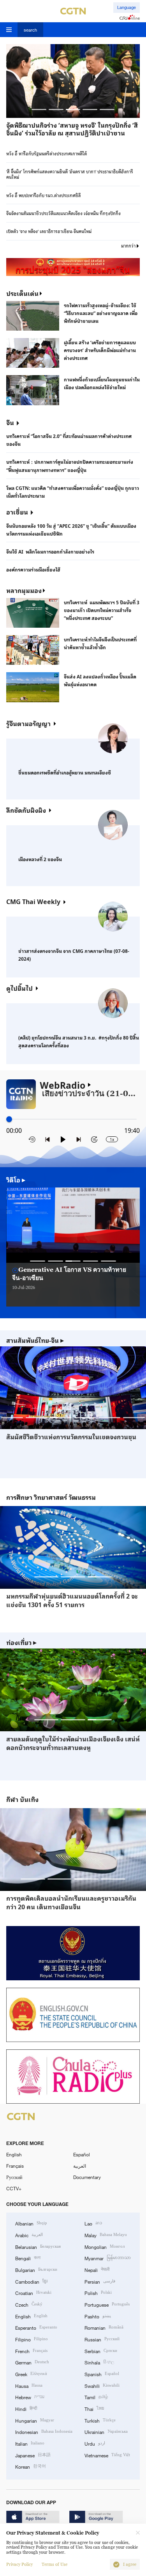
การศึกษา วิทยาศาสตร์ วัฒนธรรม (51, 1497)
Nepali (97, 2269)
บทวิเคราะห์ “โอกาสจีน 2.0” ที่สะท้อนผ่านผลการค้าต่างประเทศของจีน (69, 440)
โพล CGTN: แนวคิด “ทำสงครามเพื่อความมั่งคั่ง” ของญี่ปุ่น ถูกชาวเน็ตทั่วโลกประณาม (73, 491)
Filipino (32, 2339)
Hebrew (30, 2397)
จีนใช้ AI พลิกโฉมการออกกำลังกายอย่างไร (50, 551)
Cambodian (31, 2281)
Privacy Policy (19, 2564)
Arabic (29, 2235)
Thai (94, 2408)
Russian (102, 2339)
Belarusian (38, 2246)
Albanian (31, 2223)
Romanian (104, 2327)
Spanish (102, 2374)
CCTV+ (14, 2188)
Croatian (33, 2292)
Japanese (33, 2455)
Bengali (28, 2258)
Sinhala (99, 2362)
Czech (29, 2304)
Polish (98, 2292)
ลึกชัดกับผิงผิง (26, 810)
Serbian (101, 2351)
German (32, 2362)
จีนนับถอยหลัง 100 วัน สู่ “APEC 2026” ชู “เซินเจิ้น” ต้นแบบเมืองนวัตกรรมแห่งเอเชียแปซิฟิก (71, 529)
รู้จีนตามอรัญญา (28, 723)
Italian (30, 2443)
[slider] (9, 1119)
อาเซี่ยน (17, 512)
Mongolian (105, 2246)
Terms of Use (55, 2564)
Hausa (29, 2385)
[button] (39, 109)
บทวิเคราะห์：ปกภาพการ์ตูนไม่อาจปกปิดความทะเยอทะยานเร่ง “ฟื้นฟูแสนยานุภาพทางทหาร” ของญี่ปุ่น (70, 466)
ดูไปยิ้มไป (19, 988)
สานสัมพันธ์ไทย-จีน (35, 1340)
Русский (14, 2177)
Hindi (26, 2408)
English (14, 2154)
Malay (106, 2235)
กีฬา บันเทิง (22, 1799)
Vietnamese (107, 2455)
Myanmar (108, 2258)
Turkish (100, 2420)
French (31, 2351)
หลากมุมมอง (24, 590)
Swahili (102, 2385)
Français (15, 2166)
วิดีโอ (16, 1180)
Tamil (96, 2397)
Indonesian (44, 2431)
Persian (100, 2281)
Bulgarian (36, 2269)
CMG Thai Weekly (33, 901)
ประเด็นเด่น (22, 293)
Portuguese (107, 2304)
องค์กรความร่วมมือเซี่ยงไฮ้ (33, 569)
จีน (10, 422)
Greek (31, 2374)
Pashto (98, 2316)
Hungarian (35, 2420)
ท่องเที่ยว (21, 1642)
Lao (93, 2223)
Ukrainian (106, 2431)
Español (82, 2154)
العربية (80, 2166)
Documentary (87, 2177)
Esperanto (36, 2327)
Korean (31, 2466)
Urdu (95, 2443)
